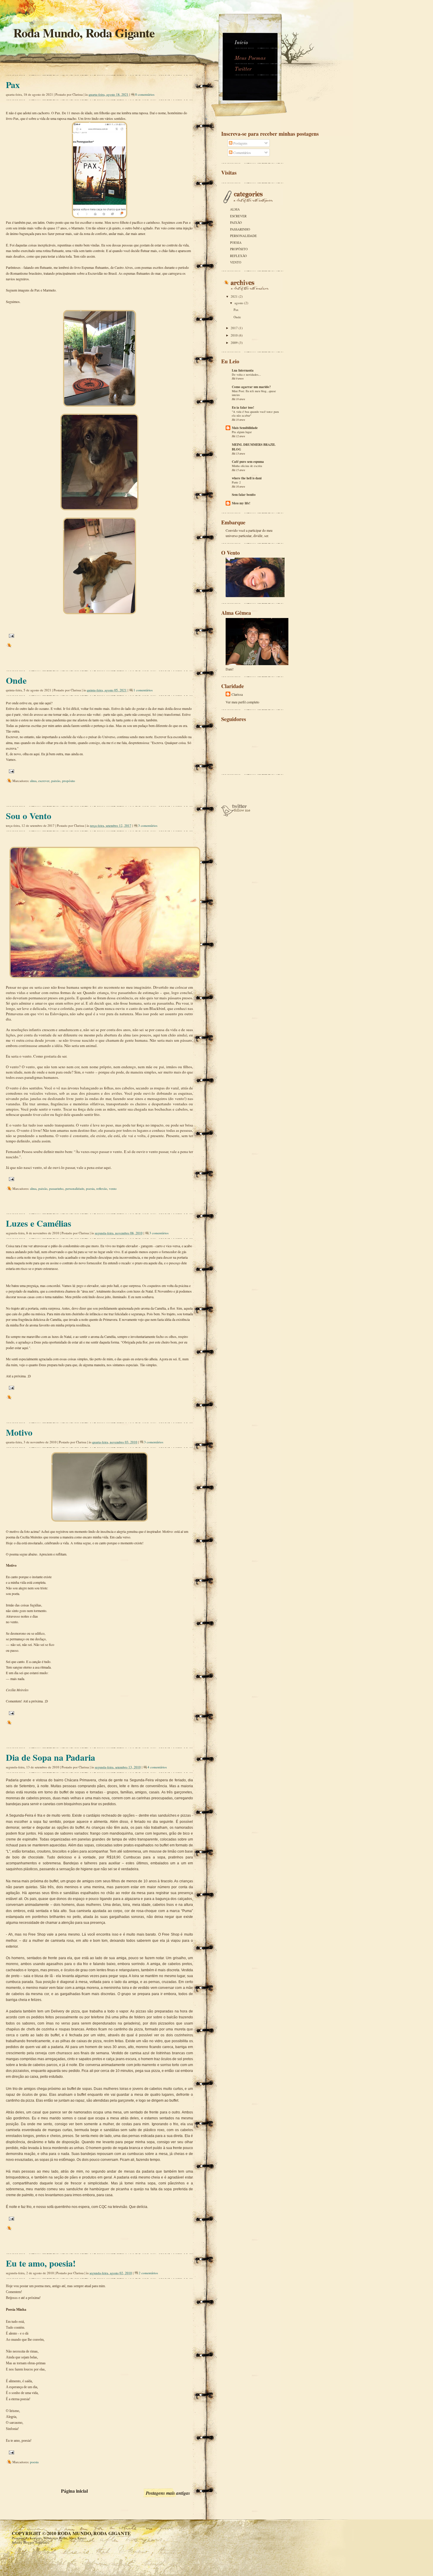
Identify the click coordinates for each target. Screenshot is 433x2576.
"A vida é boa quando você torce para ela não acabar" (255, 414)
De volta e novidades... (246, 375)
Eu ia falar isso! (243, 407)
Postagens (240, 143)
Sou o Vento (29, 816)
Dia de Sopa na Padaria (51, 1757)
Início (241, 43)
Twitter (243, 69)
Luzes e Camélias (39, 1223)
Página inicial (74, 2491)
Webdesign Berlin (55, 2538)
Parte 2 (236, 482)
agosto (239, 303)
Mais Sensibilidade (245, 428)
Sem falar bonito (244, 495)
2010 (235, 335)
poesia (90, 1188)
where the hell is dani (247, 478)
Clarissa (237, 694)
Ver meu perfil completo (242, 702)
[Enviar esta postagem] (11, 635)
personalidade (75, 1188)
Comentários (242, 153)
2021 (235, 296)
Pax (13, 85)
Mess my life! (241, 503)
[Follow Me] (236, 815)
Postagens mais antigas (168, 2493)
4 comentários (157, 1767)
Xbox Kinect (78, 2538)
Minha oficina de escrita (247, 466)
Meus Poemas (250, 58)
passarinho (56, 1188)
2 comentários (148, 2273)
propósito (69, 781)
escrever (44, 781)
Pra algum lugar (242, 432)
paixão (56, 781)
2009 (235, 343)
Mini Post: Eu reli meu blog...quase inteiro (254, 393)
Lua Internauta (243, 370)
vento (113, 1188)
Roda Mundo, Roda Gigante (94, 2533)
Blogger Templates (36, 2542)
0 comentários (145, 94)
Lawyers (36, 2538)
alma (33, 781)
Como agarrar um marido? (251, 387)
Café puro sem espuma (248, 462)
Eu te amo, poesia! (41, 2263)
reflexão (102, 1188)
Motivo (19, 1432)
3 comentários (148, 825)
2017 (235, 328)
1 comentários (143, 690)
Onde (16, 680)
